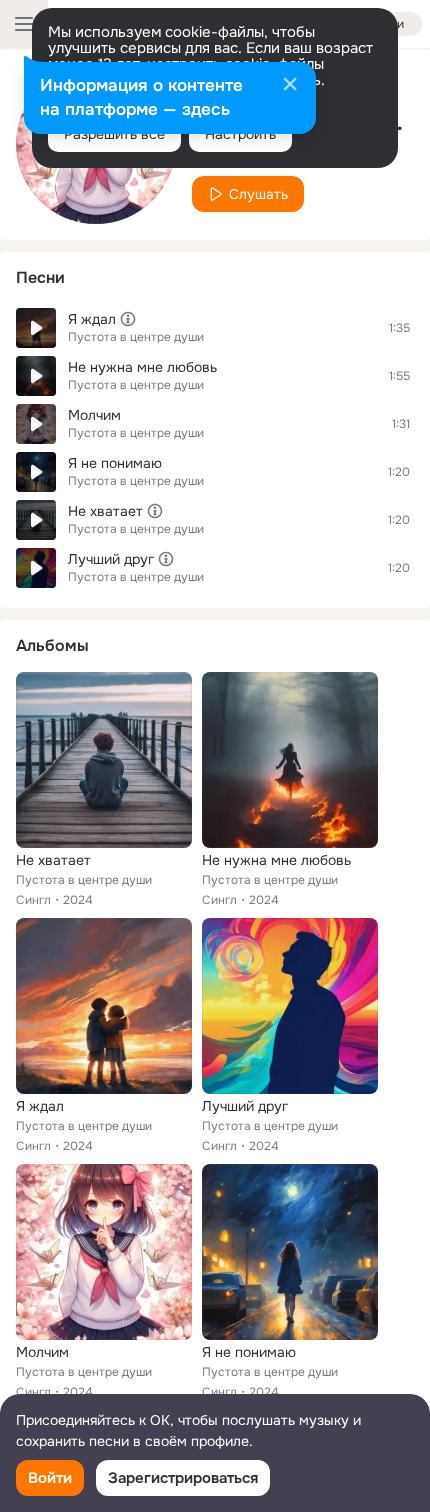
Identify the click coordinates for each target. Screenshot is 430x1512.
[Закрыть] (290, 86)
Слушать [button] (258, 194)
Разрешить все (114, 134)
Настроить (240, 134)
